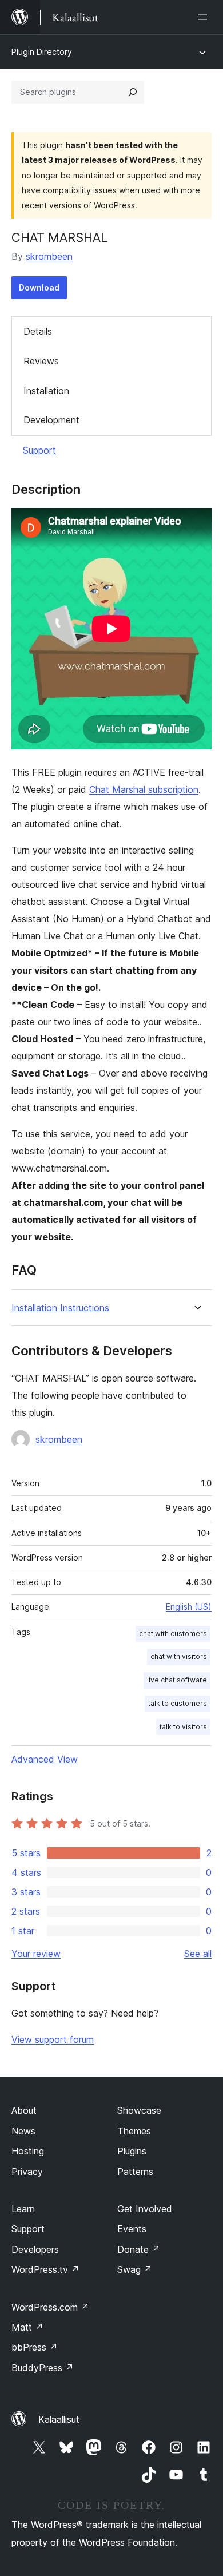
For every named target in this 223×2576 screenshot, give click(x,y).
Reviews (41, 361)
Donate (139, 2249)
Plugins (132, 2151)
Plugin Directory (42, 52)
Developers (35, 2249)
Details (38, 331)
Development (51, 420)
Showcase (139, 2110)
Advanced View (45, 1759)
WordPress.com (50, 2307)
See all (198, 1954)
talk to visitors (183, 1727)
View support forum (53, 2039)
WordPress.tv (45, 2269)
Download (39, 287)
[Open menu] (205, 17)
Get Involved (145, 2209)
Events (132, 2229)
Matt (27, 2327)
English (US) (189, 1607)
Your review (36, 1954)
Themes (134, 2131)
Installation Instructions (60, 1308)
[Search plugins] (133, 92)
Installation (46, 391)
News (23, 2131)
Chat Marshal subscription (144, 789)
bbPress (35, 2347)
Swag (135, 2269)
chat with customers (173, 1634)
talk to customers (178, 1703)
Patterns (135, 2172)
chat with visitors (179, 1656)
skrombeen (49, 256)
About (24, 2110)
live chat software (177, 1680)
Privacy (27, 2172)
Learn (23, 2209)
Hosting (28, 2151)
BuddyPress (43, 2368)
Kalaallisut (59, 2419)
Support (39, 450)
